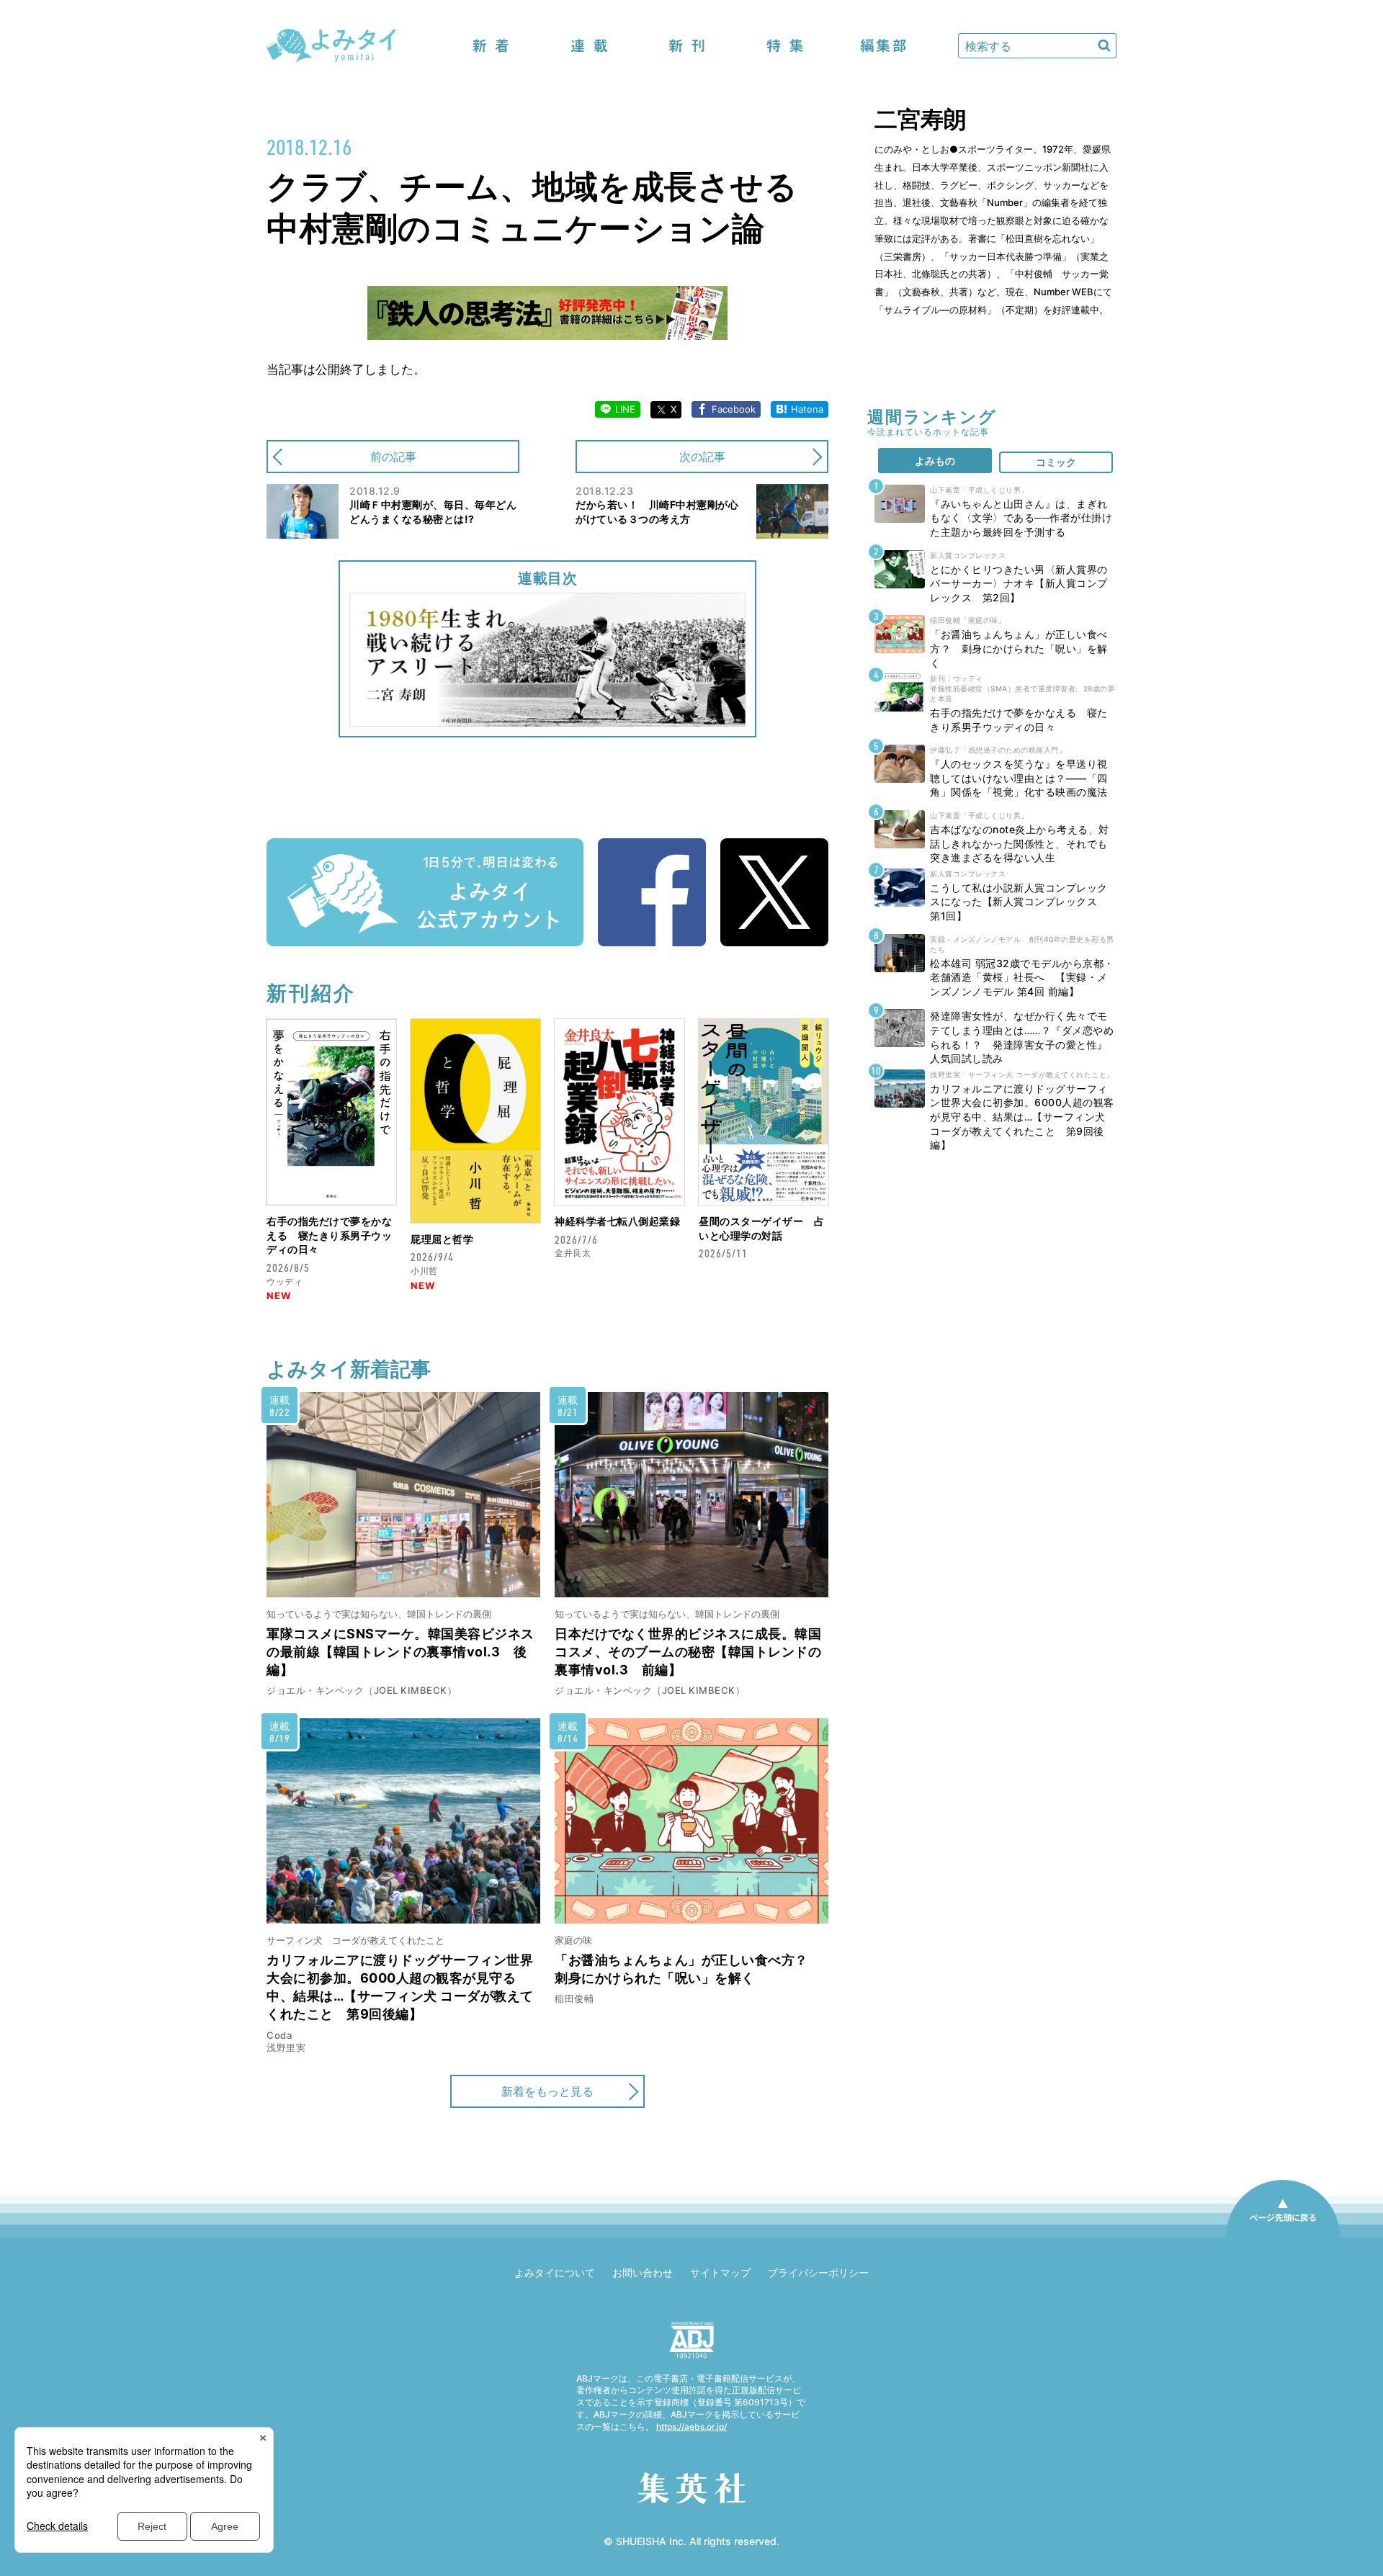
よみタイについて (555, 2272)
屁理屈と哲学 (442, 1239)
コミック (1056, 462)
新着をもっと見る (547, 2091)
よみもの (935, 461)
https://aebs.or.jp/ (691, 2427)
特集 (785, 46)
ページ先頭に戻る (1283, 2237)
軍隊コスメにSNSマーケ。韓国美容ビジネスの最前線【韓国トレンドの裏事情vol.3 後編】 (400, 1652)
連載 (589, 46)
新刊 (687, 46)
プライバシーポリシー (818, 2272)
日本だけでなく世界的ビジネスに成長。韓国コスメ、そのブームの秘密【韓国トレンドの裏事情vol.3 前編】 (688, 1652)
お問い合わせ (643, 2272)
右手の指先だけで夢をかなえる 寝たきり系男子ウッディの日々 (329, 1235)
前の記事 (393, 457)
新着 (491, 46)
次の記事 (702, 457)
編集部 (883, 46)
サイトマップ (720, 2272)
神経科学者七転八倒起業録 (617, 1221)
